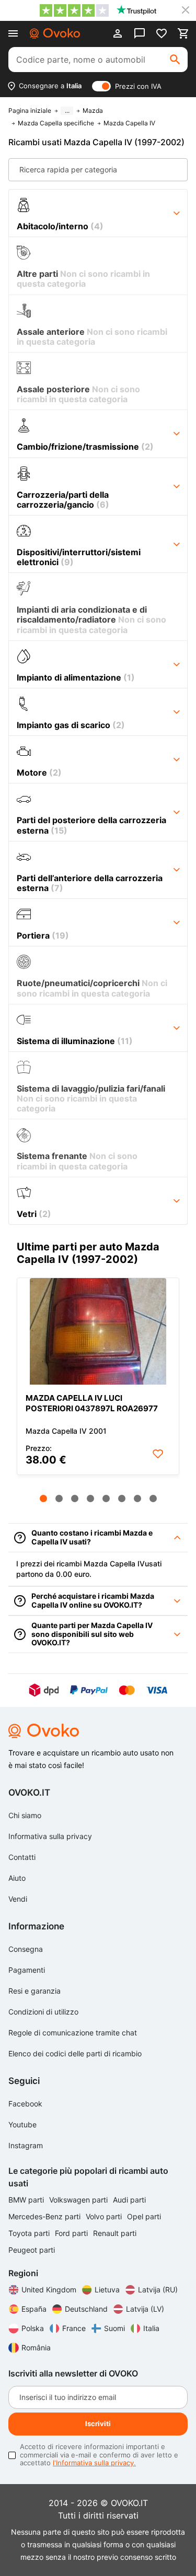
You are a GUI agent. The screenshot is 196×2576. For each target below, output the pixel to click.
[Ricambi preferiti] (162, 33)
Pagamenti (27, 1970)
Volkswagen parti (79, 2200)
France (74, 2328)
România (36, 2347)
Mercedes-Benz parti (45, 2216)
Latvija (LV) (145, 2309)
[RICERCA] (175, 60)
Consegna (26, 1949)
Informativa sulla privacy (50, 1836)
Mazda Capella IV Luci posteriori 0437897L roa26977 (92, 1403)
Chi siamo (25, 1815)
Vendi (18, 1899)
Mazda (93, 111)
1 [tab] (43, 1498)
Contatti (22, 1857)
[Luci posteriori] (98, 1331)
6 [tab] (122, 1498)
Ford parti (72, 2233)
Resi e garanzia (34, 1991)
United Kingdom (49, 2290)
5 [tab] (106, 1498)
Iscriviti (98, 2423)
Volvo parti (105, 2216)
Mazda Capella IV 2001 (66, 1431)
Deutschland (86, 2309)
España (34, 2309)
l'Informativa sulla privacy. (94, 2463)
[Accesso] (118, 33)
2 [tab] (59, 1498)
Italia (151, 2328)
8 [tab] (153, 1498)
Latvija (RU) (158, 2290)
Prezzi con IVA (138, 86)
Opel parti (144, 2216)
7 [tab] (137, 1498)
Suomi (114, 2328)
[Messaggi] (140, 33)
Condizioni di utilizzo (43, 2012)
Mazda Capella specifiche (56, 123)
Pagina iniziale (30, 111)
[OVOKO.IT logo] (55, 33)
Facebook (25, 2104)
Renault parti (115, 2233)
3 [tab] (75, 1498)
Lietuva (107, 2290)
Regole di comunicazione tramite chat (73, 2033)
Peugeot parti (32, 2250)
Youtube (22, 2124)
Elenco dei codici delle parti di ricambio (75, 2053)
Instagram (26, 2145)
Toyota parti (30, 2233)
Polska (33, 2328)
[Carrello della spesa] (183, 33)
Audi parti (129, 2200)
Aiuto (17, 1878)
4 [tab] (90, 1498)
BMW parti (27, 2200)
